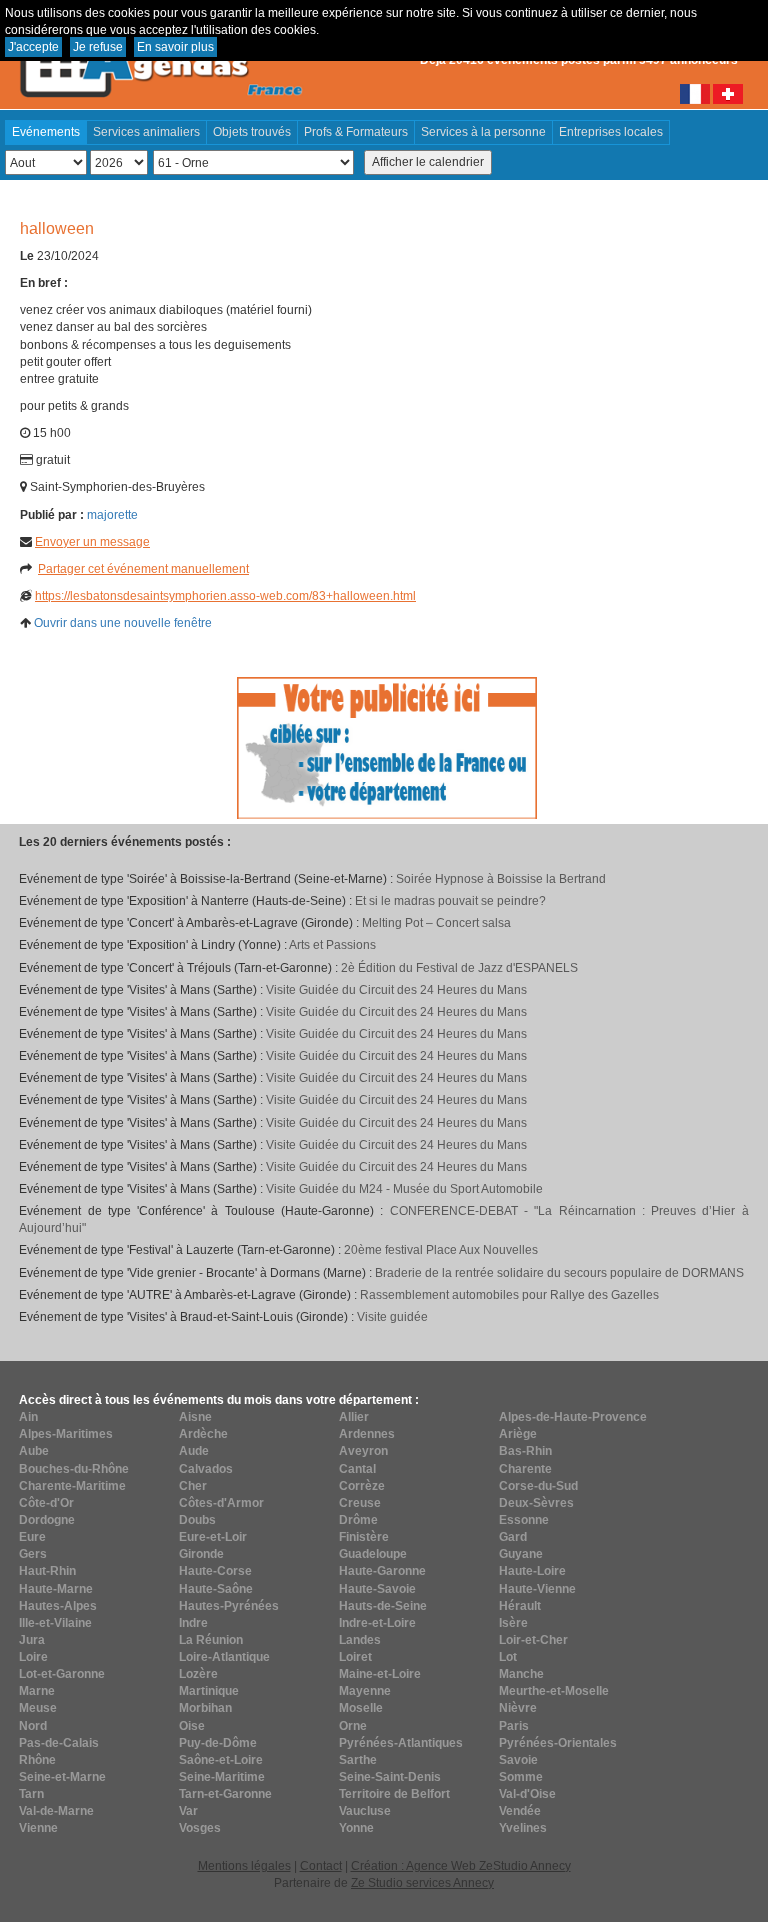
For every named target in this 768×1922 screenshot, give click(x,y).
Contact (321, 1866)
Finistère (364, 1537)
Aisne (195, 1417)
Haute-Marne (56, 1589)
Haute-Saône (216, 1589)
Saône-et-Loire (221, 1760)
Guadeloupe (373, 1554)
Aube (34, 1451)
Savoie (518, 1760)
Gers (33, 1554)
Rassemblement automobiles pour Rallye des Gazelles (509, 1295)
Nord (33, 1726)
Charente (525, 1469)
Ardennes (367, 1434)
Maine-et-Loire (380, 1674)
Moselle (361, 1708)
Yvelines (523, 1828)
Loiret (355, 1657)
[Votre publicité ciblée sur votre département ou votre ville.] (387, 747)
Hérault (520, 1606)
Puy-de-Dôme (218, 1743)
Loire (33, 1657)
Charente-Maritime (72, 1486)
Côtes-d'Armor (221, 1503)
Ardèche (203, 1434)
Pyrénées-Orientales (558, 1743)
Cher (193, 1486)
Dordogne (47, 1520)
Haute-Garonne (382, 1571)
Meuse (38, 1708)
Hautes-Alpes (58, 1606)
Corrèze (362, 1486)
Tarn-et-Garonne (225, 1794)
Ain (28, 1417)
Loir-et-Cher (533, 1640)
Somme (521, 1777)
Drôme (358, 1520)
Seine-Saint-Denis (390, 1777)
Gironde (201, 1554)
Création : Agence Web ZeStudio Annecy (461, 1866)
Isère (513, 1623)
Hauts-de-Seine (383, 1606)
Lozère (198, 1674)
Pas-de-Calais (59, 1743)
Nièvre (518, 1708)
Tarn (31, 1794)
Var (188, 1811)
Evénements (46, 132)
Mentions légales (244, 1866)
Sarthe (358, 1760)
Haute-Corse (215, 1571)
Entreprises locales (611, 132)
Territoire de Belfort (394, 1794)
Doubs (197, 1520)
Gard (513, 1537)
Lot (508, 1657)
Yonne (356, 1828)
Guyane (521, 1554)
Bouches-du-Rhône (74, 1469)
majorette (112, 515)
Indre (193, 1623)
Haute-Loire (532, 1571)
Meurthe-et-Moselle (554, 1691)
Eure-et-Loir (213, 1537)
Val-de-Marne (56, 1811)
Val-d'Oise (527, 1794)
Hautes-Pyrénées (229, 1606)
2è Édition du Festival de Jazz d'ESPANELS (459, 968)
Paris (514, 1726)
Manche (521, 1674)
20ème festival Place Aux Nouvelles (441, 1250)
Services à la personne (483, 132)
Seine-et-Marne (62, 1777)
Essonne (524, 1520)
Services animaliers (146, 132)
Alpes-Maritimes (66, 1434)
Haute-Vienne (537, 1589)
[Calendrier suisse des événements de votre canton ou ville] (728, 93)
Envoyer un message (92, 542)
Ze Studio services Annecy (422, 1883)
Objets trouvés (252, 132)
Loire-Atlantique (224, 1657)
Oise (192, 1726)
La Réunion (211, 1640)
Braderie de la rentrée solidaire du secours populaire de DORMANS (559, 1273)
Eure (32, 1537)
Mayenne (365, 1691)
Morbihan (205, 1708)
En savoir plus (175, 47)
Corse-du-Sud (538, 1486)
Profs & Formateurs (356, 132)
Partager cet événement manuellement (143, 569)
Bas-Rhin (525, 1451)
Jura (32, 1640)
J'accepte (33, 47)
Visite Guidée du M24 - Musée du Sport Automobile (404, 1189)
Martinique (209, 1691)
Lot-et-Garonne (62, 1674)
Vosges (200, 1828)
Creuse (360, 1503)
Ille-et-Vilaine (55, 1623)
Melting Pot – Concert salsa (436, 923)
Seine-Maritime (222, 1777)
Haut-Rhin (47, 1571)
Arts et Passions (332, 945)
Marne (37, 1691)
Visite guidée (392, 1317)
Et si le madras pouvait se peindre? (450, 901)
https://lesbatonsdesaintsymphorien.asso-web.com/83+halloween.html (225, 596)
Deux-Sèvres (536, 1503)
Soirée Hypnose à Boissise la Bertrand (501, 879)
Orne (353, 1726)
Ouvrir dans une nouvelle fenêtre (123, 623)
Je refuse (98, 47)
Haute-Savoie (377, 1589)
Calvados (206, 1469)
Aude (194, 1451)
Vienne (38, 1828)
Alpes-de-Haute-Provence (573, 1417)
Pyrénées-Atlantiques (401, 1743)
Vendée (520, 1811)
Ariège (518, 1434)
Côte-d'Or (46, 1503)
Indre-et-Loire (377, 1623)
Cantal (357, 1469)
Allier (354, 1417)
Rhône (37, 1760)
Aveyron (363, 1451)
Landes (360, 1640)
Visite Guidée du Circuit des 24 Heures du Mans (396, 990)
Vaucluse (365, 1811)
